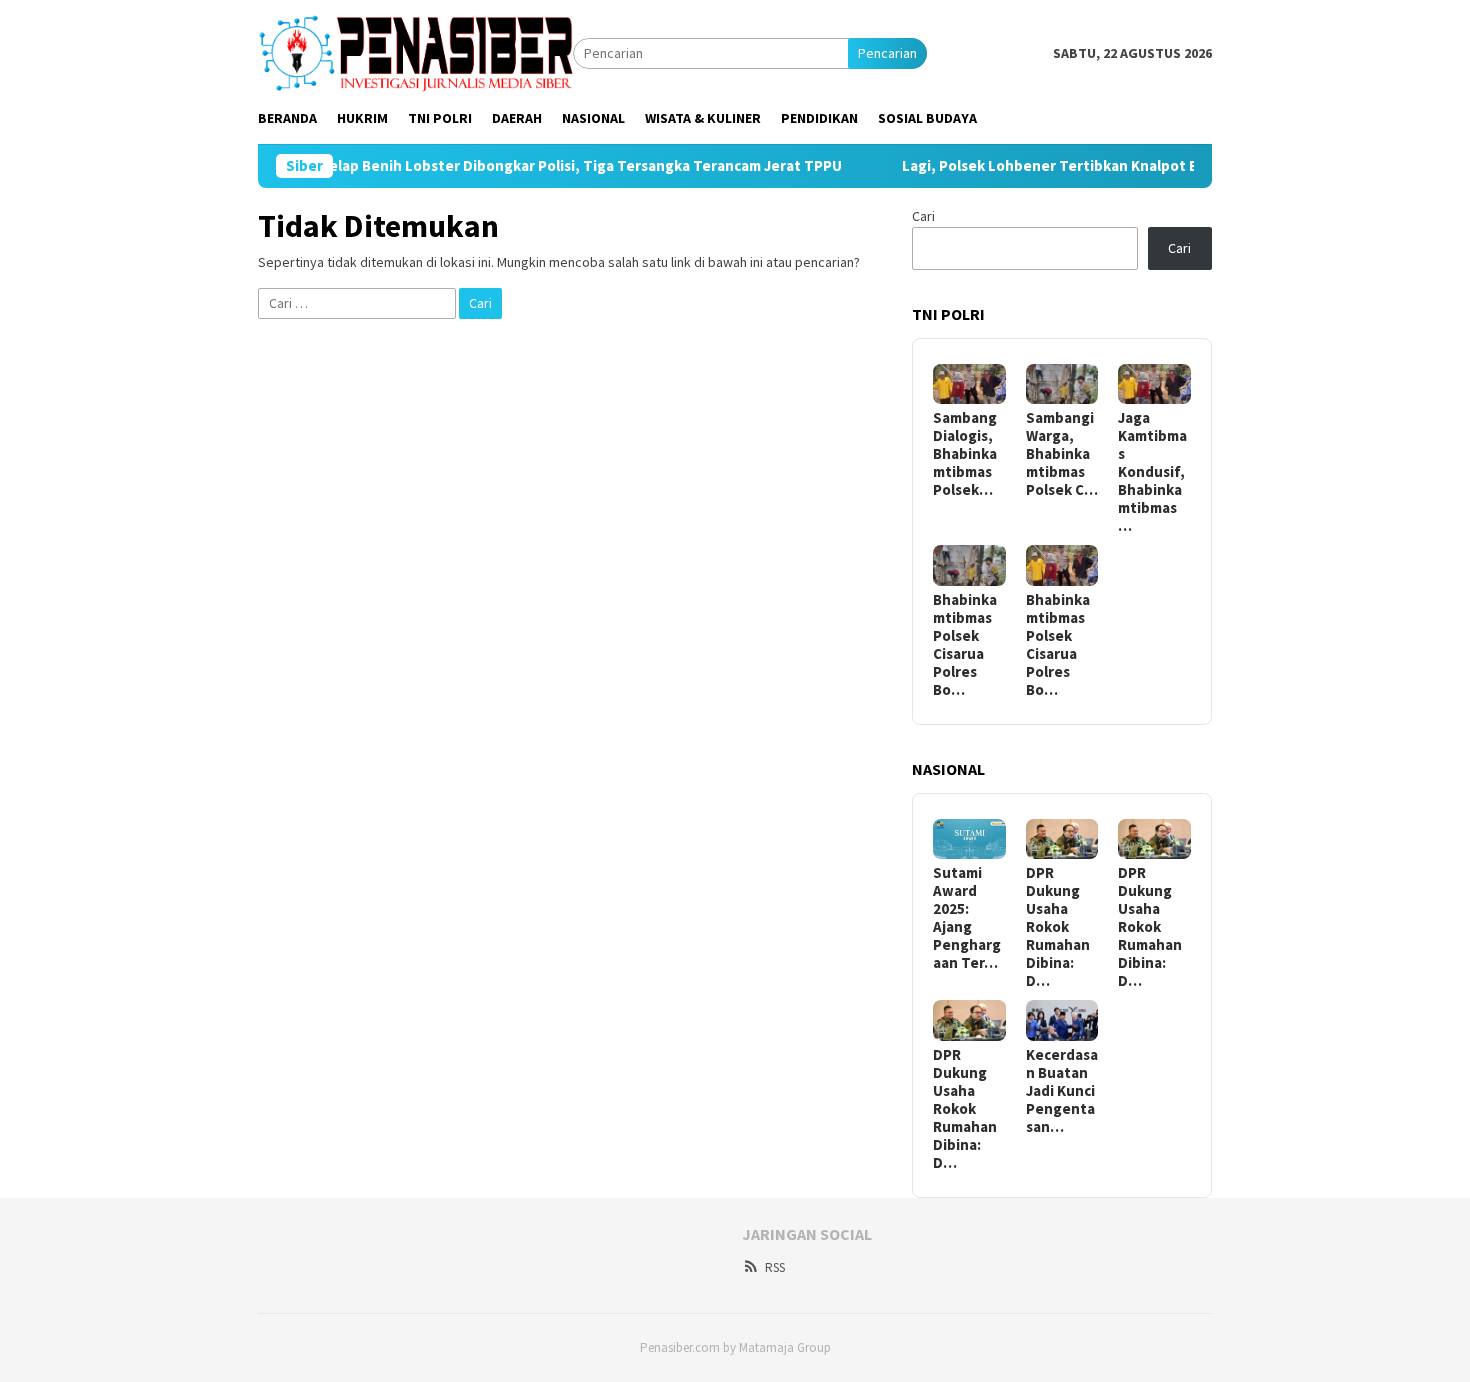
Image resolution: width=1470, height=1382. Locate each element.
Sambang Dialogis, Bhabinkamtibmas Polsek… (965, 454)
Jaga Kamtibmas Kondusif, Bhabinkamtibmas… (1152, 472)
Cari (923, 216)
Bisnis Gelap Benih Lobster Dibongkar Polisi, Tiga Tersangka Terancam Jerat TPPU (523, 166)
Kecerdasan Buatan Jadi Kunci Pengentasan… (1062, 1091)
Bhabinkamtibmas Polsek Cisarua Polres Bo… (965, 645)
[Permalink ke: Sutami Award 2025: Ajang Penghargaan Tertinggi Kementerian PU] (969, 839)
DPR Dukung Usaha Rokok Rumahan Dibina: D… (1058, 927)
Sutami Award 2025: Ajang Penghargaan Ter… (967, 918)
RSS (775, 1267)
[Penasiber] (415, 52)
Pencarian (887, 53)
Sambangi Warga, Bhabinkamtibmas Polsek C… (1062, 454)
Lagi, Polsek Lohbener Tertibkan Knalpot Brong (1030, 166)
